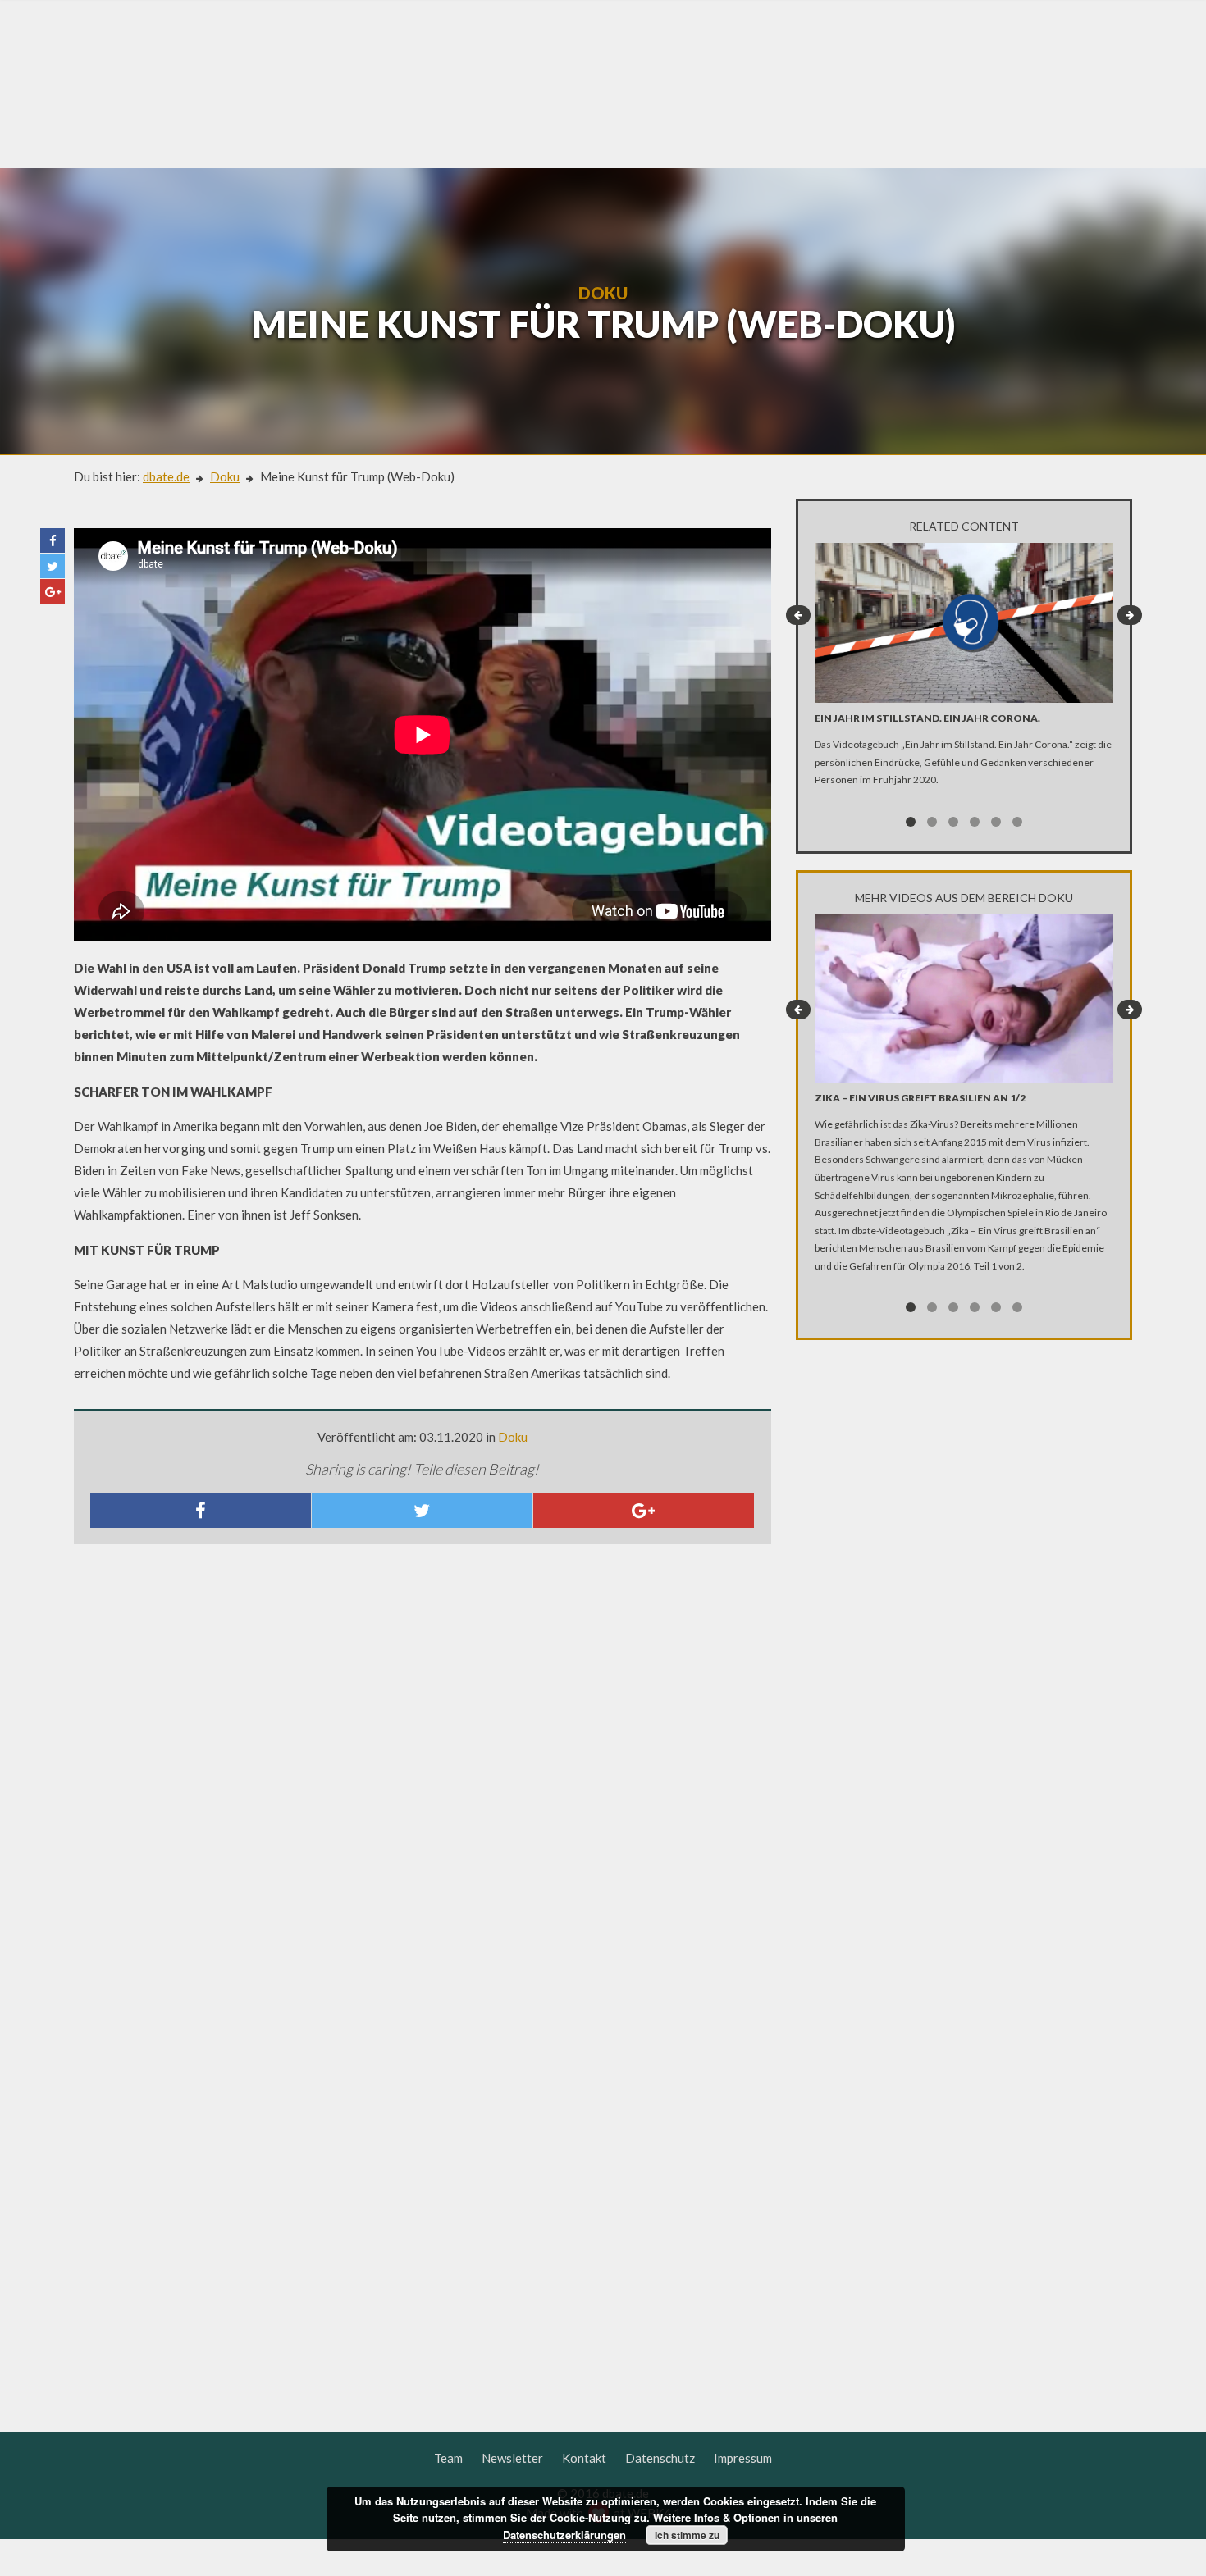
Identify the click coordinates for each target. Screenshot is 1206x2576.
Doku (225, 476)
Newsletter (512, 2458)
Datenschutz (660, 2458)
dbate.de (166, 476)
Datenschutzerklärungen (564, 2535)
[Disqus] (423, 1774)
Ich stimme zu (687, 2535)
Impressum (743, 2458)
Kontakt (584, 2458)
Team (448, 2458)
